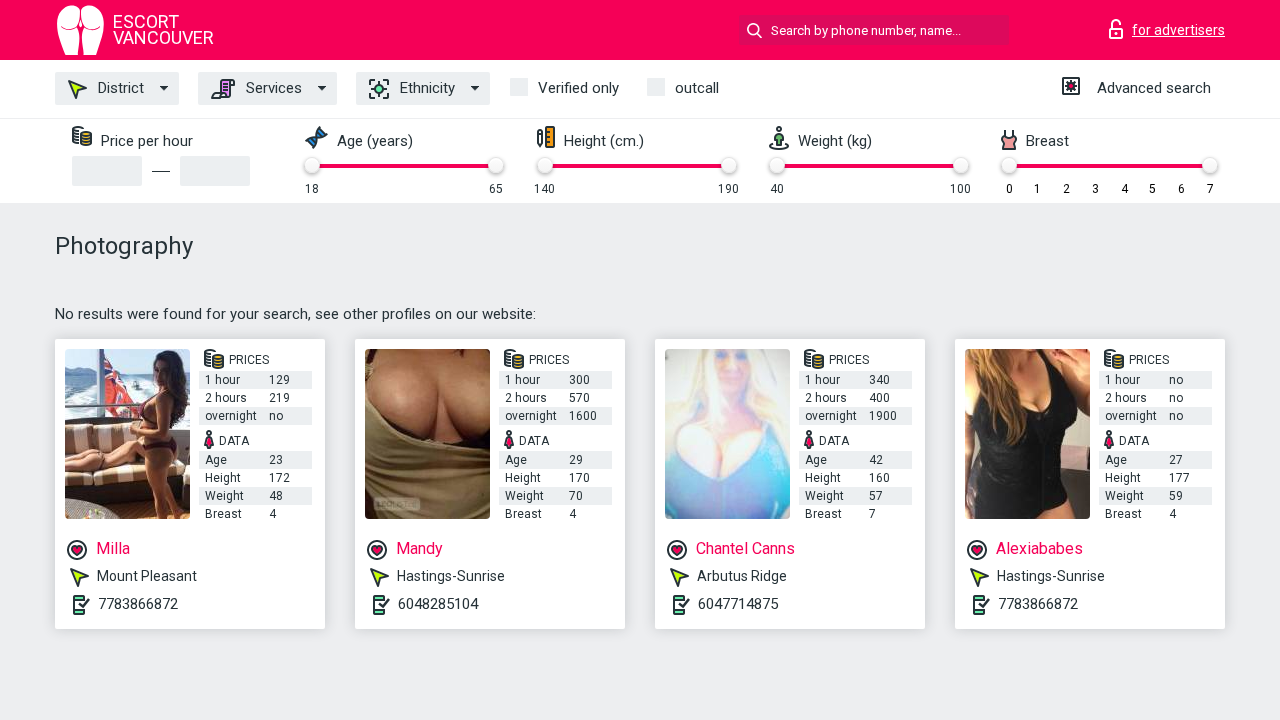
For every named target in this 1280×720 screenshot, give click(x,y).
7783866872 (138, 604)
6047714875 (738, 604)
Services (272, 88)
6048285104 (438, 604)
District (119, 88)
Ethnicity (425, 88)
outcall (697, 88)
